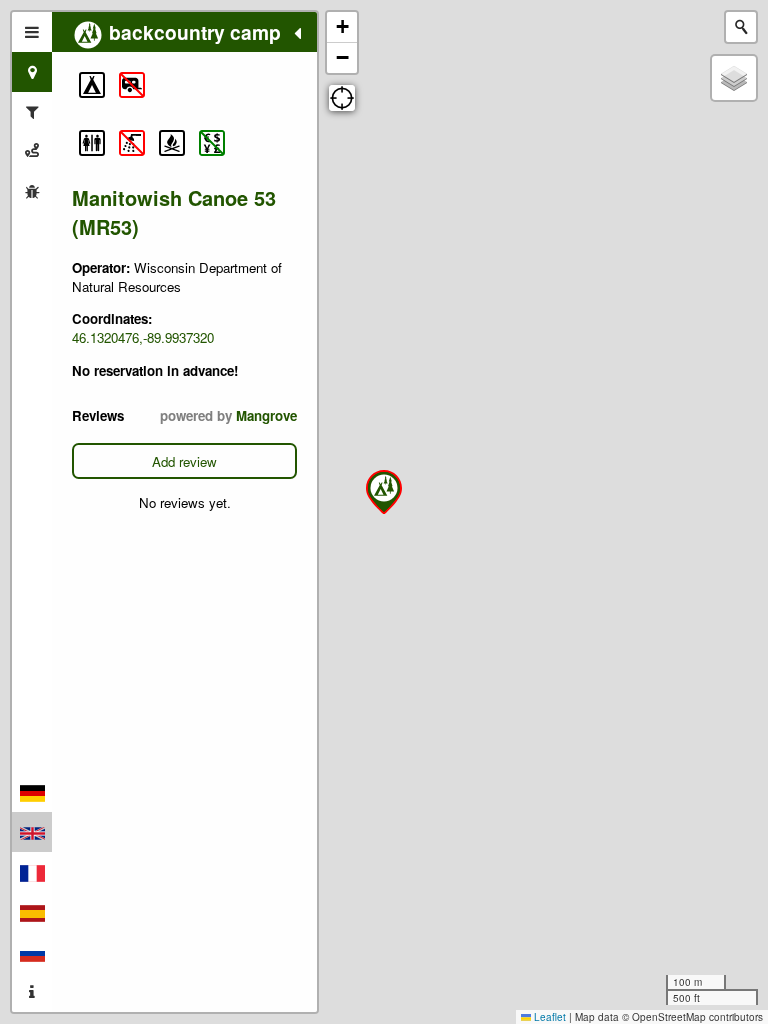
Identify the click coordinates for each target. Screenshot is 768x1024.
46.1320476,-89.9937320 (143, 337)
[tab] (32, 32)
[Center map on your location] (342, 98)
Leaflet (548, 1017)
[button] (92, 85)
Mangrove (266, 415)
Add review (184, 461)
